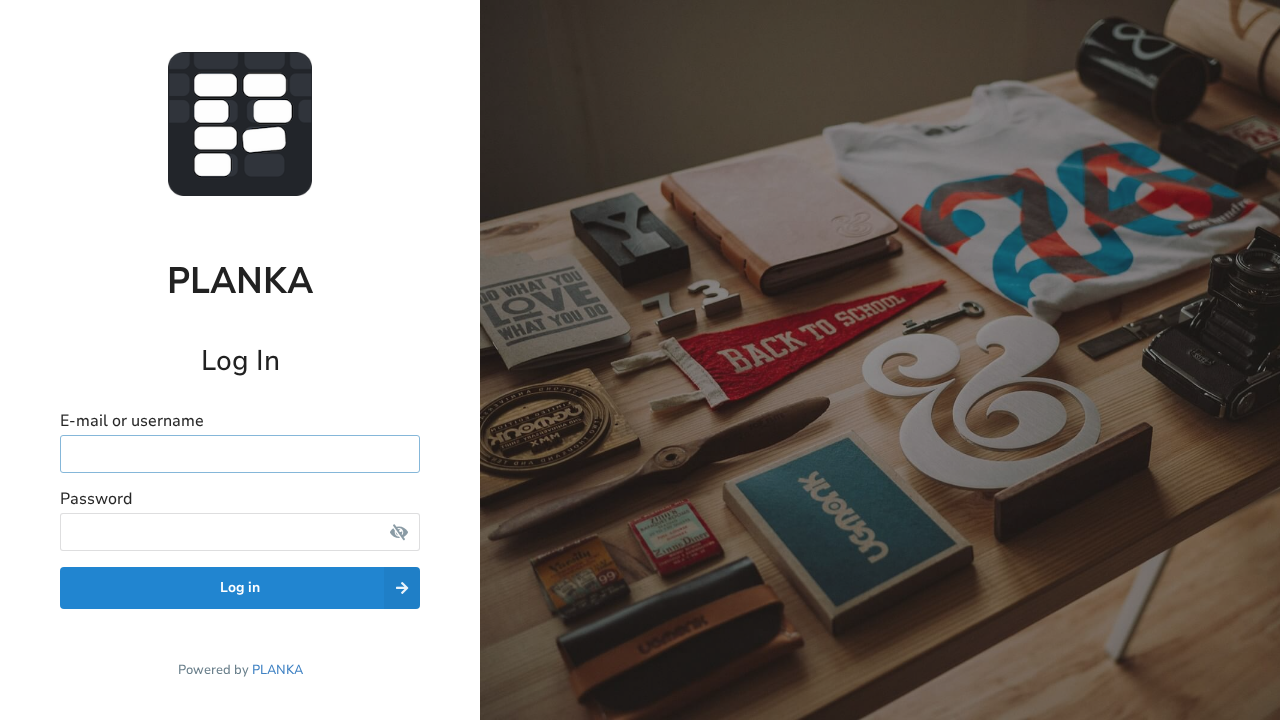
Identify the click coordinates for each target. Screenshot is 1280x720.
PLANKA (277, 670)
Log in (240, 587)
